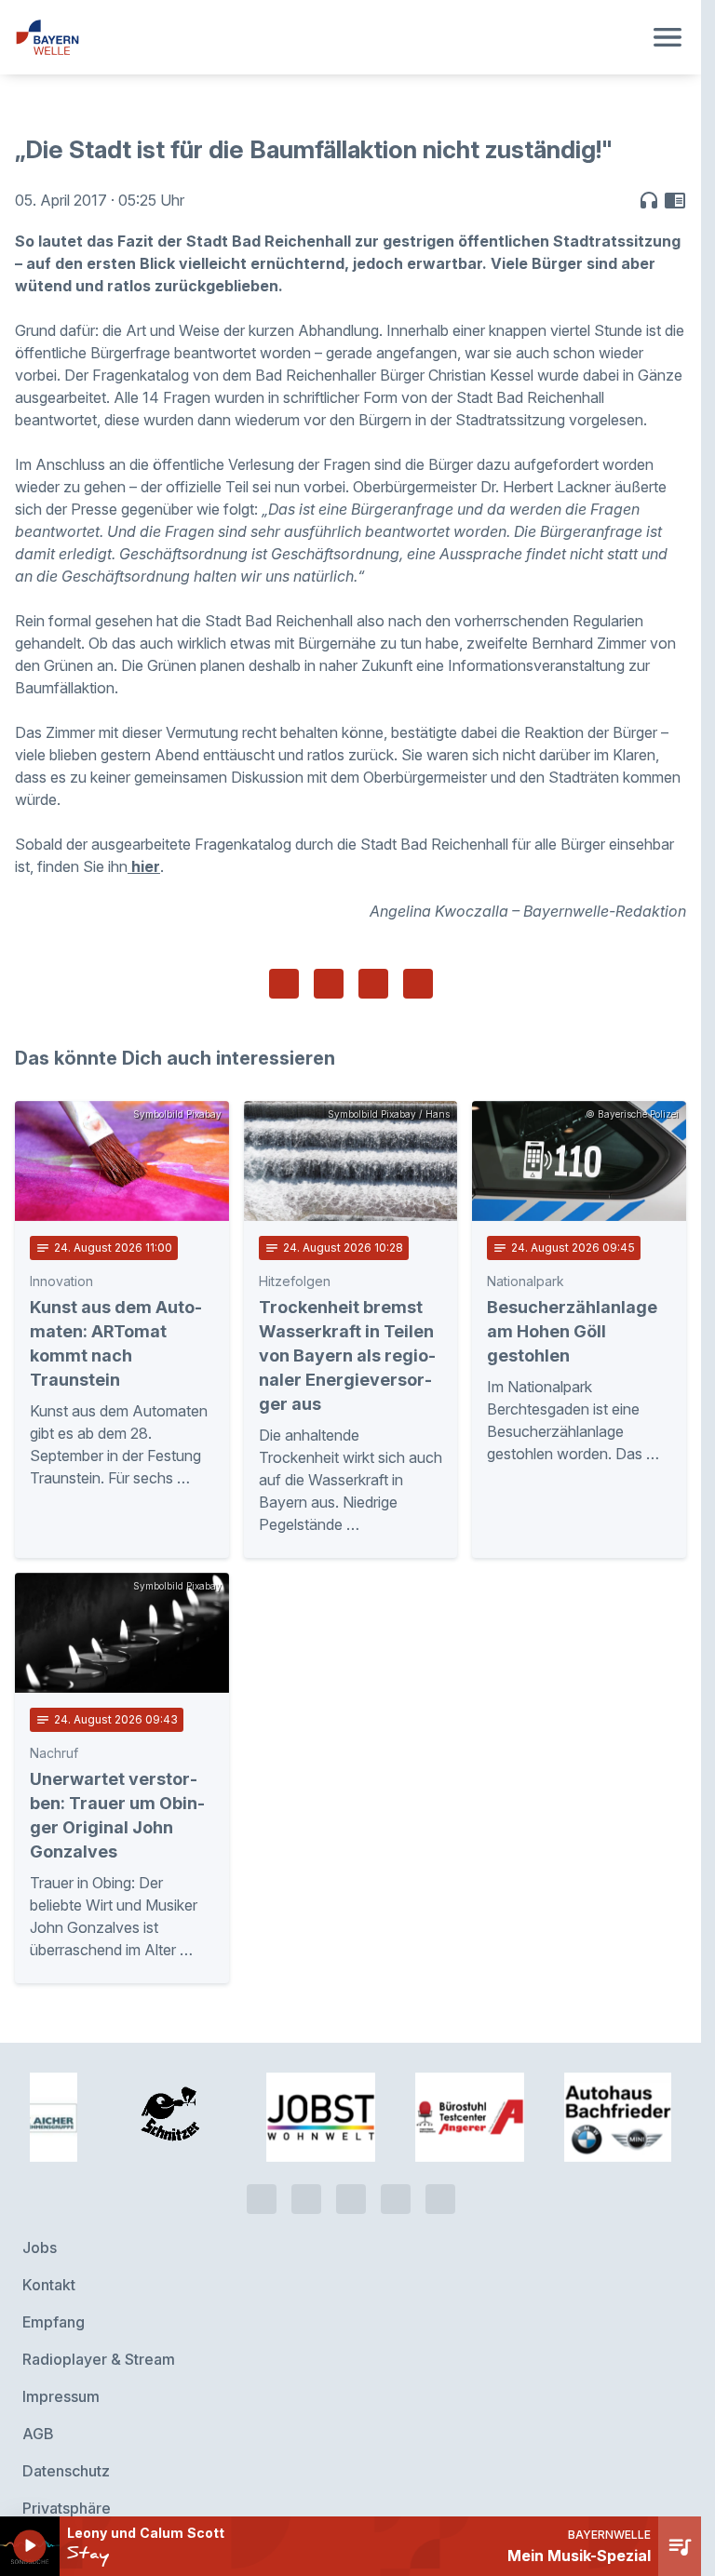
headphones (649, 200)
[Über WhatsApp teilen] (373, 984)
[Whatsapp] (306, 2175)
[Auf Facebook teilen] (284, 984)
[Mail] (440, 2175)
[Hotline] (262, 2175)
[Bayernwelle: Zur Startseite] (328, 37)
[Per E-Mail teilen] (418, 984)
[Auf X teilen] (329, 984)
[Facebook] (351, 2175)
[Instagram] (396, 2175)
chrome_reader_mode (675, 200)
